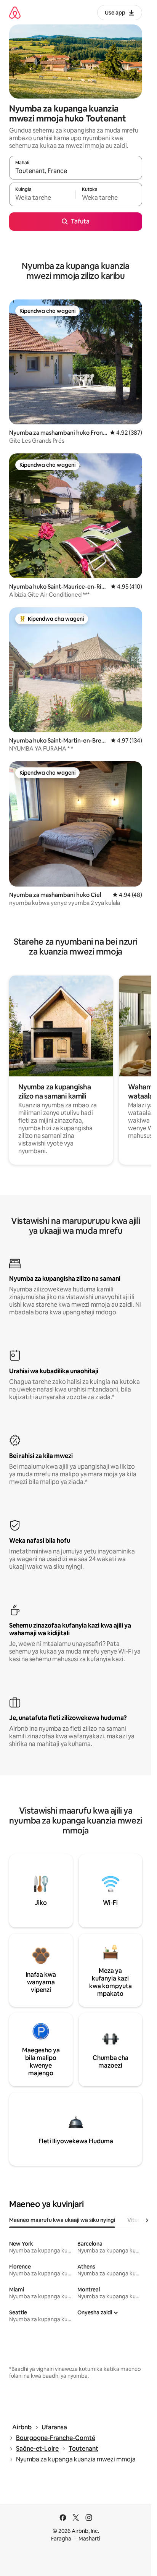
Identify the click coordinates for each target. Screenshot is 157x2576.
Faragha (61, 2539)
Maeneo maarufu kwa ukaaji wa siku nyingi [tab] (62, 2220)
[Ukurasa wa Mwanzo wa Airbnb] (15, 12)
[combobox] (76, 171)
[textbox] (42, 198)
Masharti (89, 2539)
